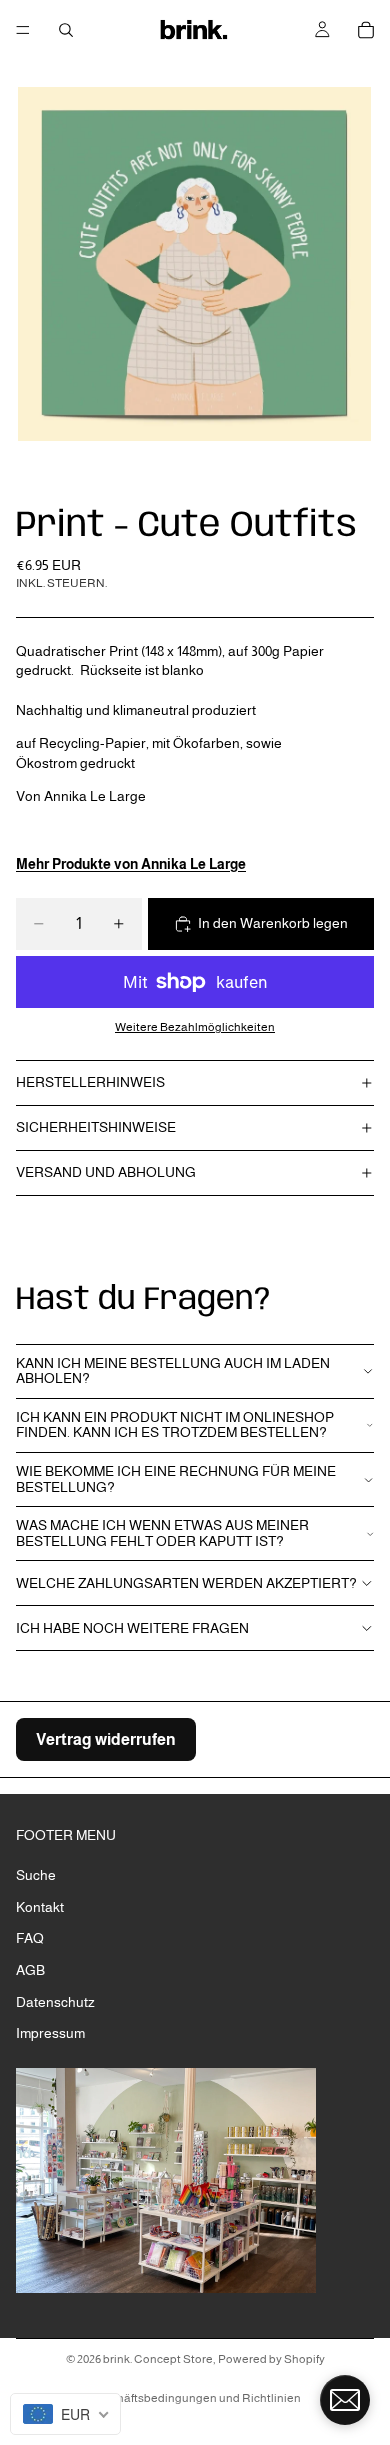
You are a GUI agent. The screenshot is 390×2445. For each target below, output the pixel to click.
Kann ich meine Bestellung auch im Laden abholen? (173, 1370)
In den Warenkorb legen (273, 923)
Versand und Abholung (106, 1172)
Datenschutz (55, 2002)
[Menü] (23, 30)
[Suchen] (66, 30)
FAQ (30, 1938)
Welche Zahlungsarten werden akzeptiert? (186, 1583)
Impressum (50, 2033)
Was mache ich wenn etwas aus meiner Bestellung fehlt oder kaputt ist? (162, 1532)
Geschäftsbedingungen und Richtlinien (195, 2398)
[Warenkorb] (366, 30)
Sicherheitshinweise (96, 1127)
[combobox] (65, 2414)
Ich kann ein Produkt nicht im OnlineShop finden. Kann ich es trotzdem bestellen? (175, 1424)
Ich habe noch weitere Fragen (132, 1628)
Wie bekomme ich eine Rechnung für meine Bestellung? (176, 1478)
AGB (30, 1970)
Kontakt (40, 1907)
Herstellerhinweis (90, 1082)
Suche (36, 1875)
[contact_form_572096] (345, 2400)
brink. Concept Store (158, 2359)
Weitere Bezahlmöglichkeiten (195, 1026)
